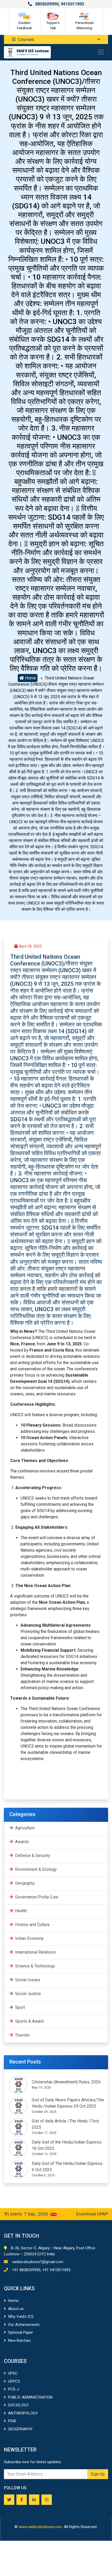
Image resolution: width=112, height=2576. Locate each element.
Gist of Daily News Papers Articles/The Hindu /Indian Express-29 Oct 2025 (68, 2103)
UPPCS (14, 2381)
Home (30, 678)
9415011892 (72, 4)
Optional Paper (21, 2332)
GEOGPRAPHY (20, 2429)
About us (16, 2309)
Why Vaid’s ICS (21, 2317)
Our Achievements (24, 2325)
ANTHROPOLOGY (23, 2413)
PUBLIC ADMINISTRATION (30, 2397)
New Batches (19, 2340)
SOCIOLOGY (18, 2405)
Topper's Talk (53, 25)
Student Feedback (24, 25)
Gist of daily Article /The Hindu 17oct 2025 (65, 2124)
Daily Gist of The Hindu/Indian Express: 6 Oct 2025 (67, 2167)
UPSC (13, 2373)
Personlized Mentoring (84, 25)
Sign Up (98, 2474)
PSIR (12, 2421)
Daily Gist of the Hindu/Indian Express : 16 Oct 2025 (67, 2145)
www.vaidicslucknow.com (40, 2527)
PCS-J (14, 2389)
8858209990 (47, 4)
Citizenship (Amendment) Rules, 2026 (66, 2082)
